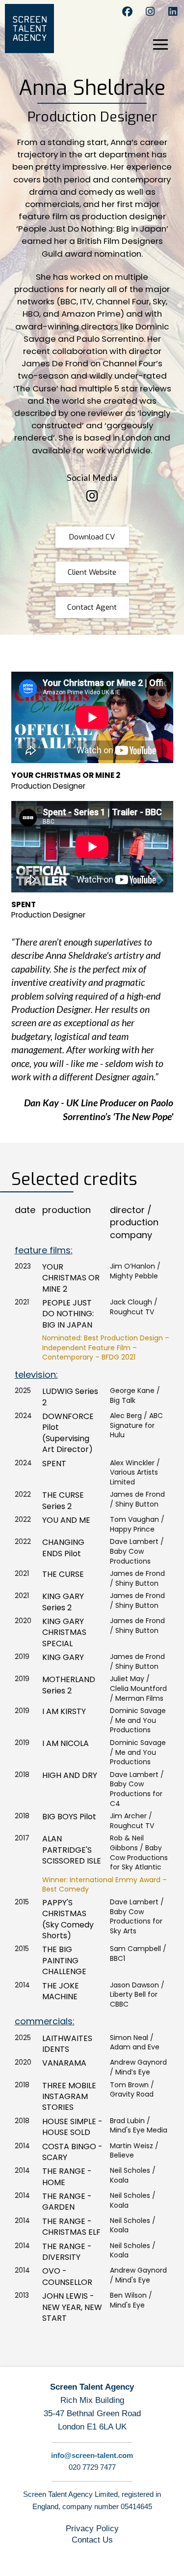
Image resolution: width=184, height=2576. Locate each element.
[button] (167, 48)
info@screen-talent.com (92, 2455)
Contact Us (92, 2540)
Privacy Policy (92, 2529)
